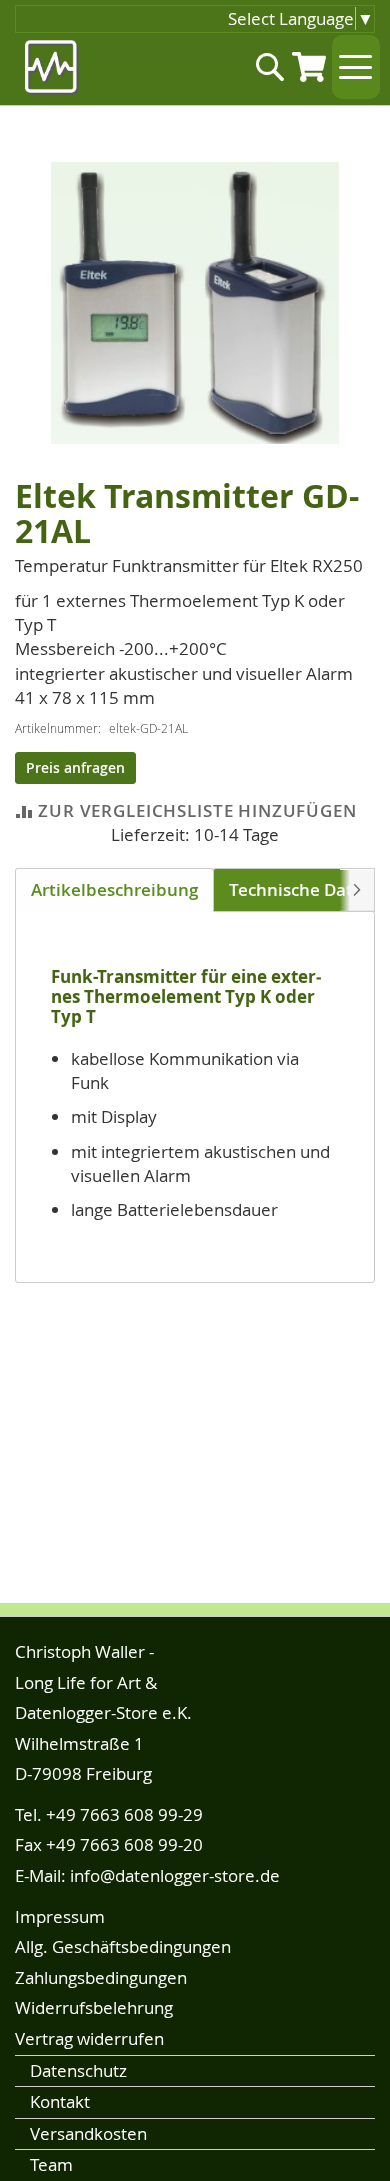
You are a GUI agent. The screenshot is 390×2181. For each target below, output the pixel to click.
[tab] (114, 890)
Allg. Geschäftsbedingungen (123, 1946)
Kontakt (60, 2101)
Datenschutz (78, 2070)
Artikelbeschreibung (114, 889)
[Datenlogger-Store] (52, 67)
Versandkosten (88, 2133)
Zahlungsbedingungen (101, 1977)
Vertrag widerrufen (89, 2038)
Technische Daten (301, 889)
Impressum (60, 1916)
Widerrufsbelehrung (94, 2007)
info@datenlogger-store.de (175, 1875)
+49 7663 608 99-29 (124, 1814)
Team (51, 2164)
